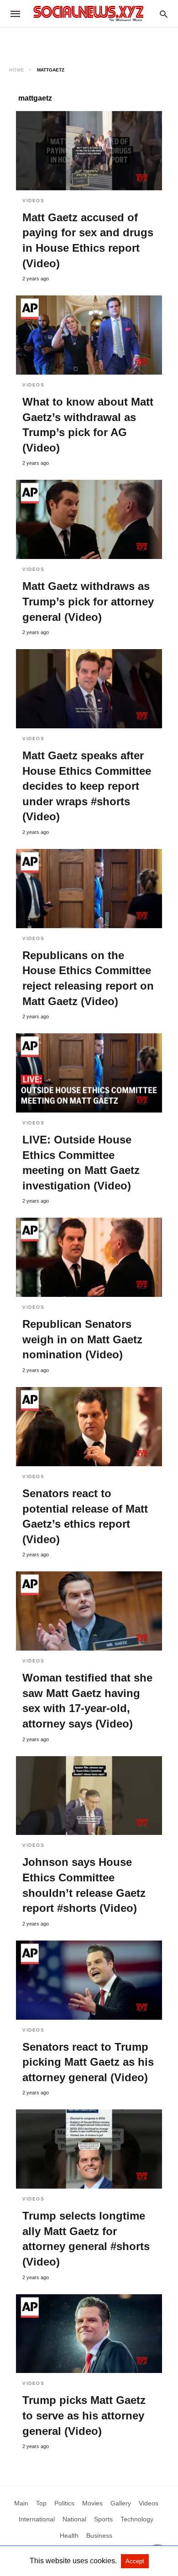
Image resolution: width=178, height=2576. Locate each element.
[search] (164, 14)
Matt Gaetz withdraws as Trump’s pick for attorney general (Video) (88, 601)
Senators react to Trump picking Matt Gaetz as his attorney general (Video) (88, 2062)
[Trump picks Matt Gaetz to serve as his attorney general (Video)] (89, 2334)
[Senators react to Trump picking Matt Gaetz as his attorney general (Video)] (89, 1980)
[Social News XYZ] (89, 13)
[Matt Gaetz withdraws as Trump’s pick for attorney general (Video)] (89, 519)
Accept (135, 2561)
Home (17, 70)
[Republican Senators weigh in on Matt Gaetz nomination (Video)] (89, 1257)
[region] (89, 44)
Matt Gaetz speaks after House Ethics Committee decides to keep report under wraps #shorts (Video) (87, 786)
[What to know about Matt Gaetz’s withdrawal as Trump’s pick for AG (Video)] (89, 335)
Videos (33, 201)
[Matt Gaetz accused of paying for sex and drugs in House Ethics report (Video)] (89, 151)
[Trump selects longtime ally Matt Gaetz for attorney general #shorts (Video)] (89, 2149)
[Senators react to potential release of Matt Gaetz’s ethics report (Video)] (89, 1427)
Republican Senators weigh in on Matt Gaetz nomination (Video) (82, 1339)
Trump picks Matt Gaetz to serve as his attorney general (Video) (84, 2415)
